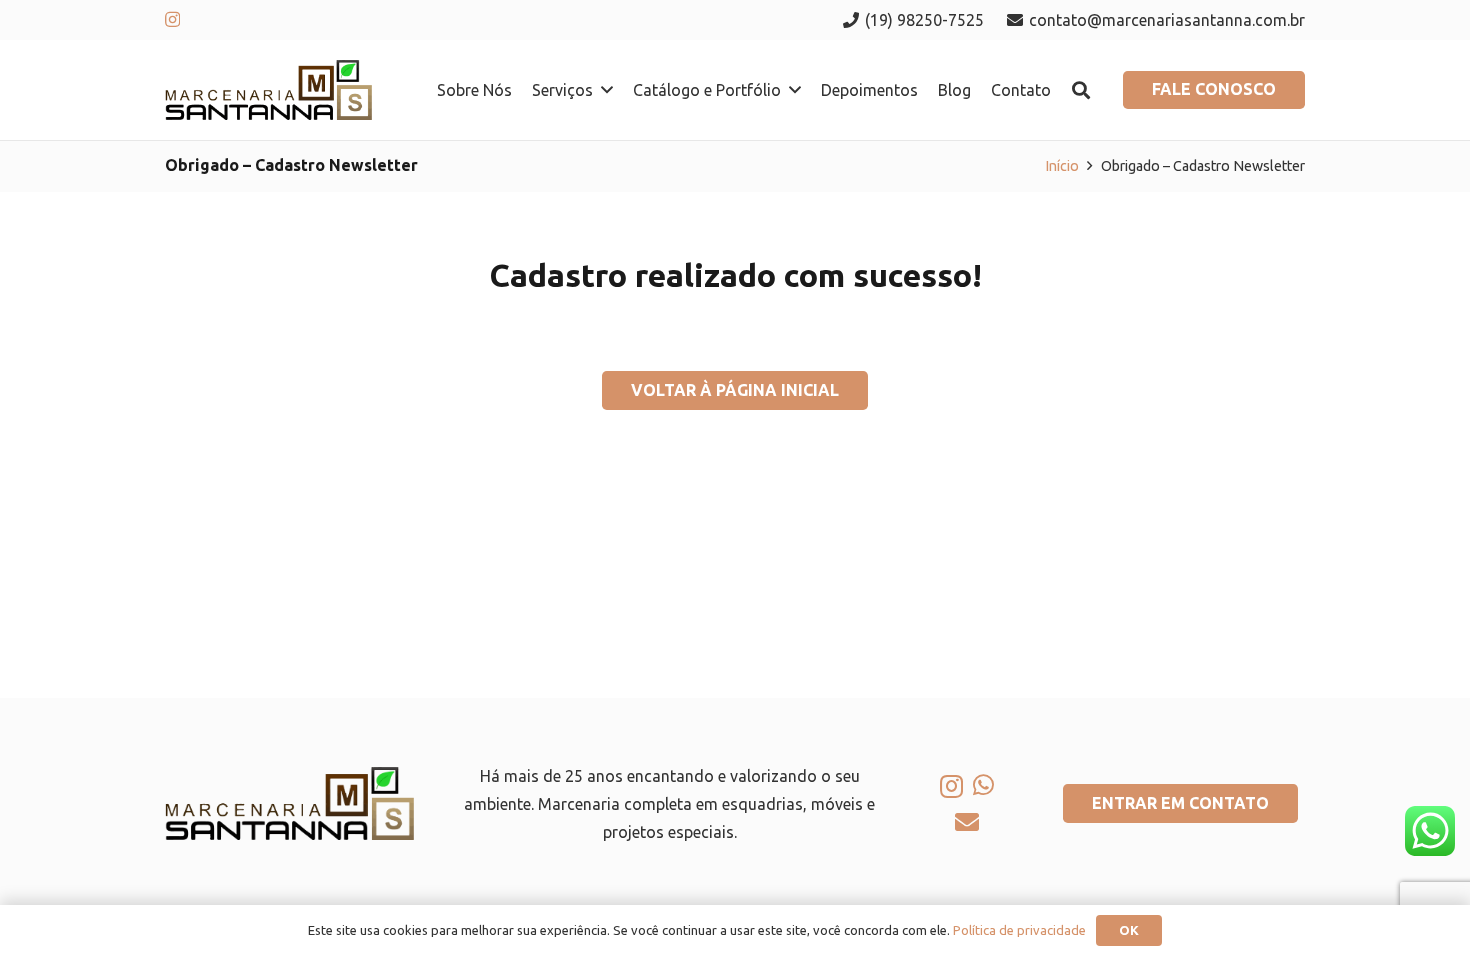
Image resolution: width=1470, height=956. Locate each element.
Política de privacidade (1019, 930)
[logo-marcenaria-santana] (268, 90)
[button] (607, 89)
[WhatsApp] (983, 785)
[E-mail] (967, 822)
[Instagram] (172, 20)
